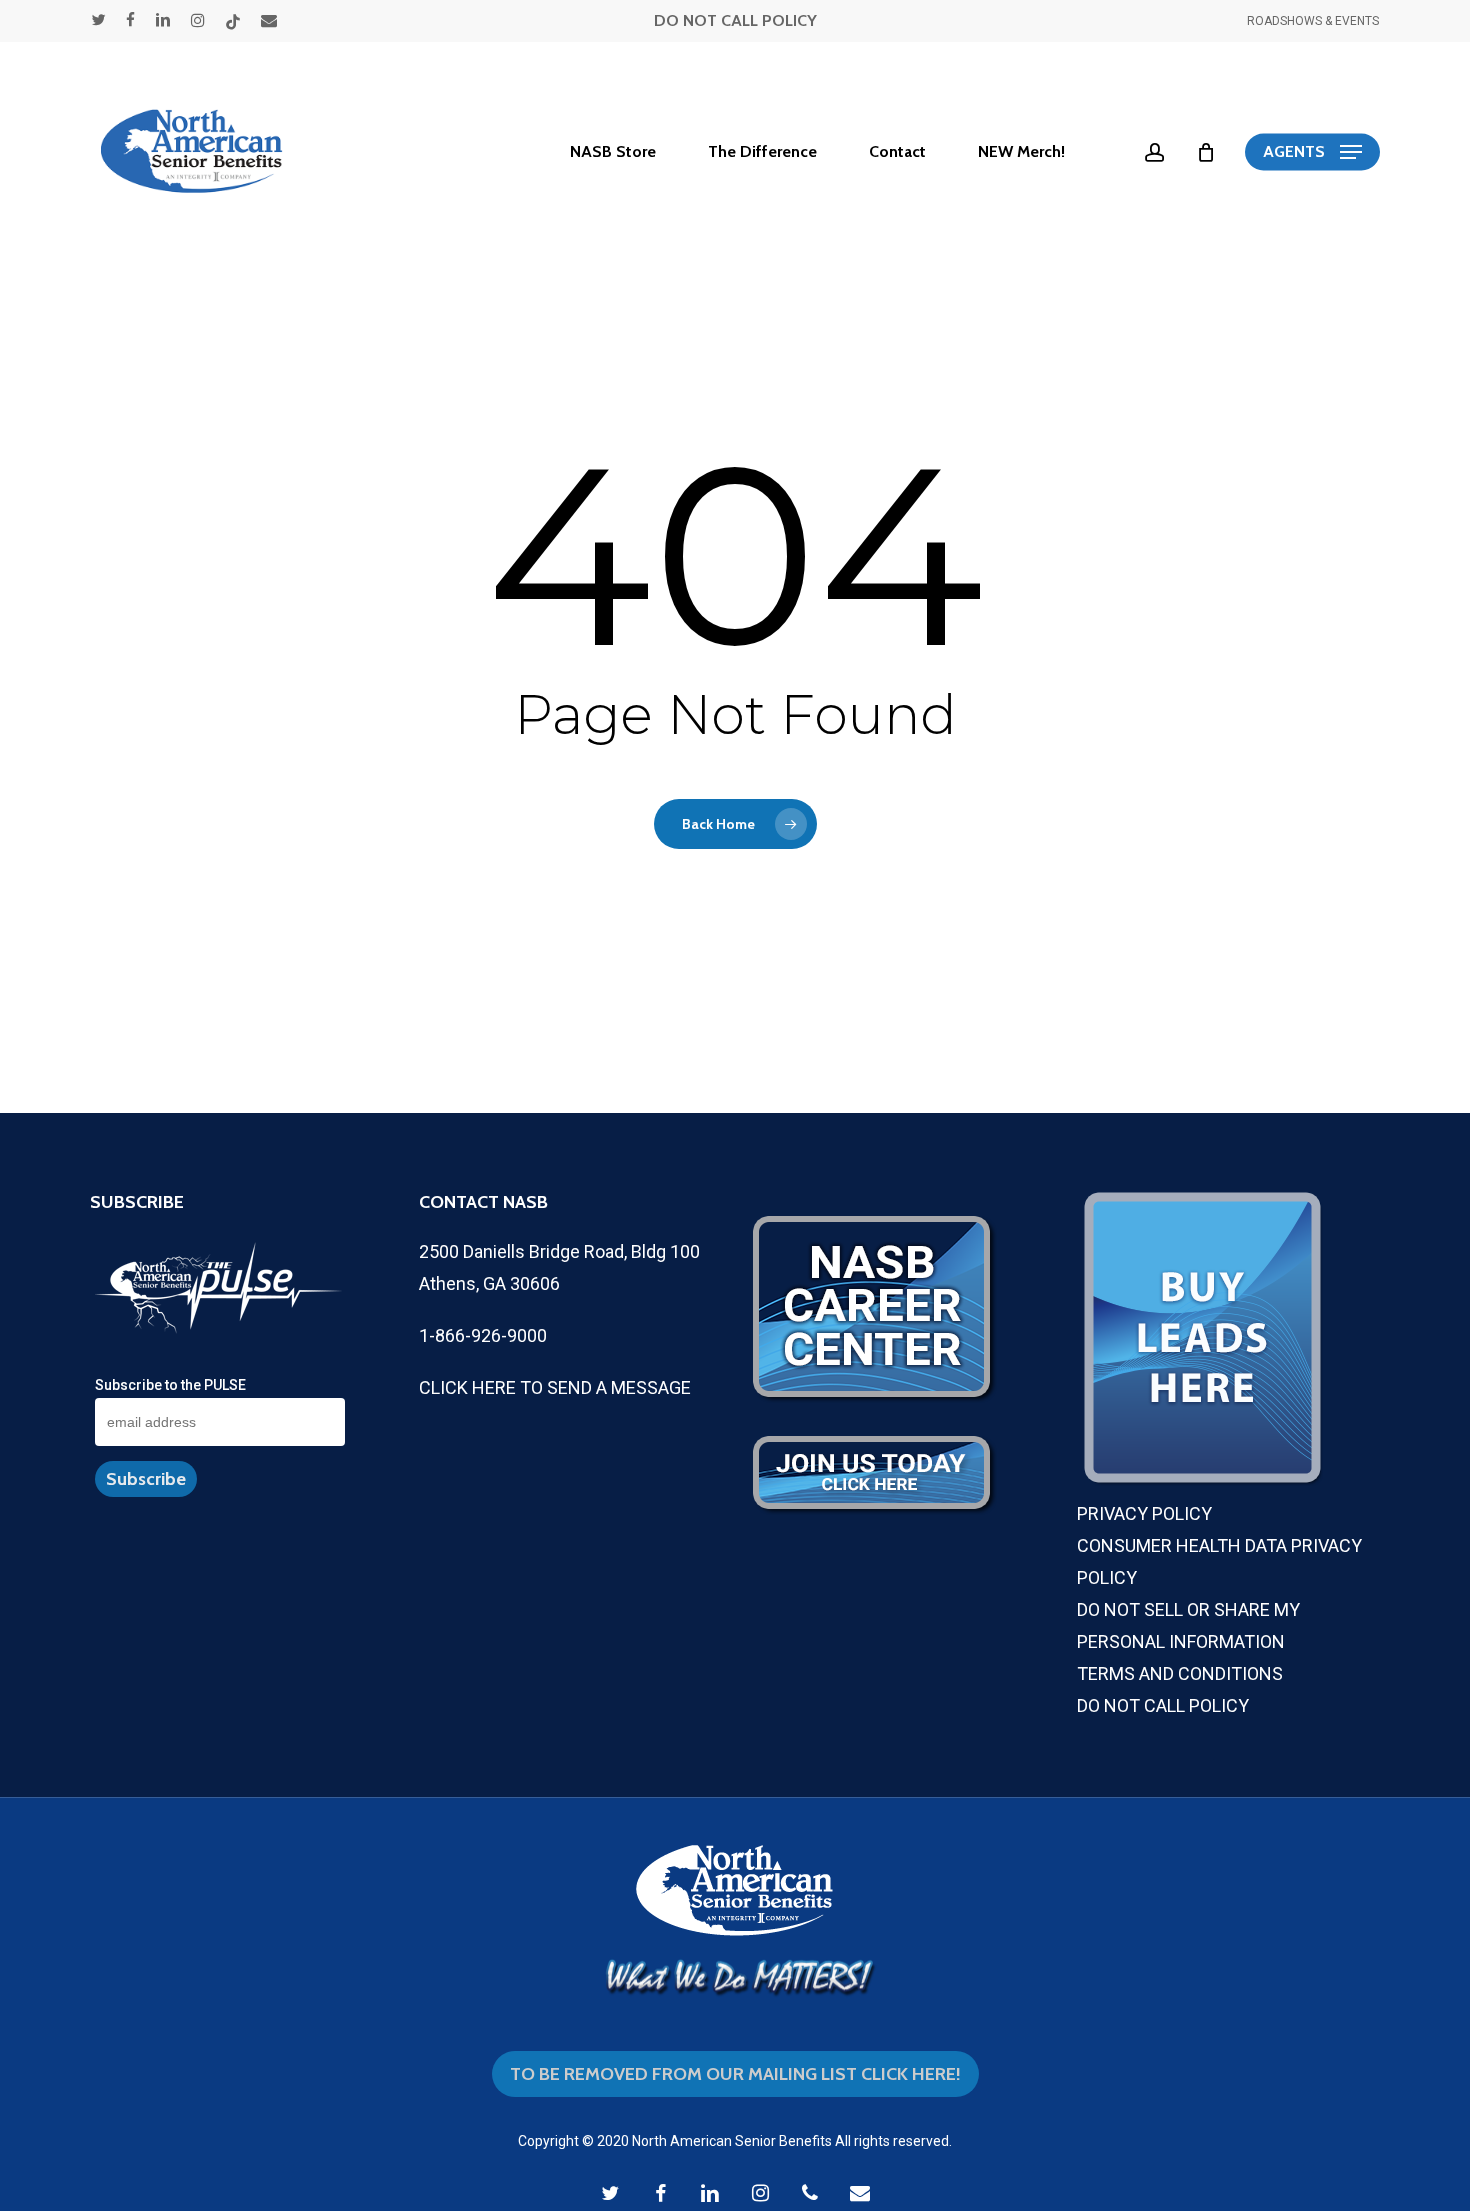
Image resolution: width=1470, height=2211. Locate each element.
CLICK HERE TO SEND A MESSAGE (555, 1387)
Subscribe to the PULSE (170, 1385)
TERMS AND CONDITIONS (1180, 1673)
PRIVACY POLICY (1144, 1513)
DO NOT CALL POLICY (735, 20)
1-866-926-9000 (483, 1335)
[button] (1312, 152)
